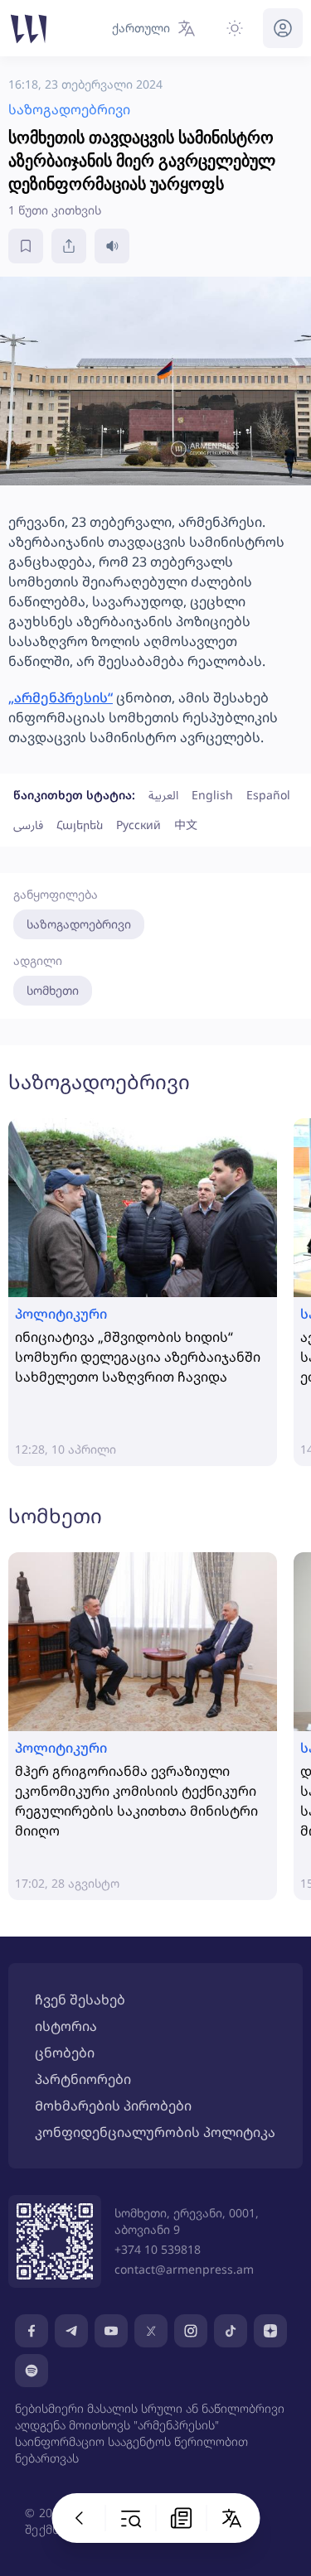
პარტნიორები (83, 2079)
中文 (186, 825)
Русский (138, 825)
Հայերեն (80, 825)
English (212, 795)
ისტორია (66, 2026)
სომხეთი (53, 990)
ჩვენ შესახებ (80, 2000)
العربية (163, 795)
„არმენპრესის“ (61, 697)
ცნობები (65, 2053)
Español (268, 795)
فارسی (28, 825)
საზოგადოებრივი (79, 924)
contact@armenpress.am (184, 2269)
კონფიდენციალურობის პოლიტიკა (155, 2132)
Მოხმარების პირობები (113, 2106)
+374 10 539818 (158, 2249)
